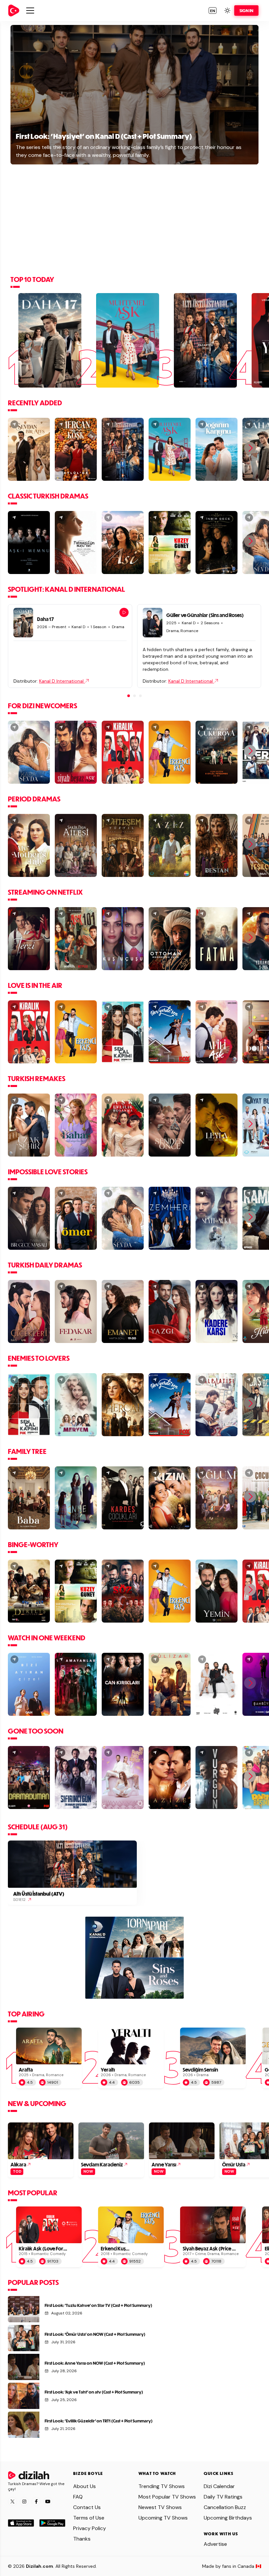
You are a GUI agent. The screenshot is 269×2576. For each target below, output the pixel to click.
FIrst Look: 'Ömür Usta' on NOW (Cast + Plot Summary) (95, 2334)
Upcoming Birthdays (228, 2518)
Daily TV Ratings (223, 2497)
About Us (84, 2486)
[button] (213, 11)
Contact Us (87, 2507)
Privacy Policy (90, 2528)
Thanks (82, 2539)
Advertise (215, 2544)
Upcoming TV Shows (163, 2518)
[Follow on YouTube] (48, 2501)
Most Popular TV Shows (167, 2497)
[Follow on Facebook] (36, 2501)
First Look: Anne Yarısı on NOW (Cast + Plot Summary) (95, 2363)
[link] (14, 11)
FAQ (78, 2497)
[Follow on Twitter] (12, 2501)
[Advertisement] (134, 218)
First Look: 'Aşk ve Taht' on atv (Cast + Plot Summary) (94, 2392)
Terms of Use (89, 2518)
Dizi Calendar (219, 2486)
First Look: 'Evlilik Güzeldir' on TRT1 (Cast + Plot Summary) (99, 2421)
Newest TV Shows (160, 2507)
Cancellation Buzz (225, 2507)
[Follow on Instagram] (24, 2501)
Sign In (246, 11)
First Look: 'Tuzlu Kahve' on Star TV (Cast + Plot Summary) (98, 2305)
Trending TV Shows (162, 2486)
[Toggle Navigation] (30, 11)
